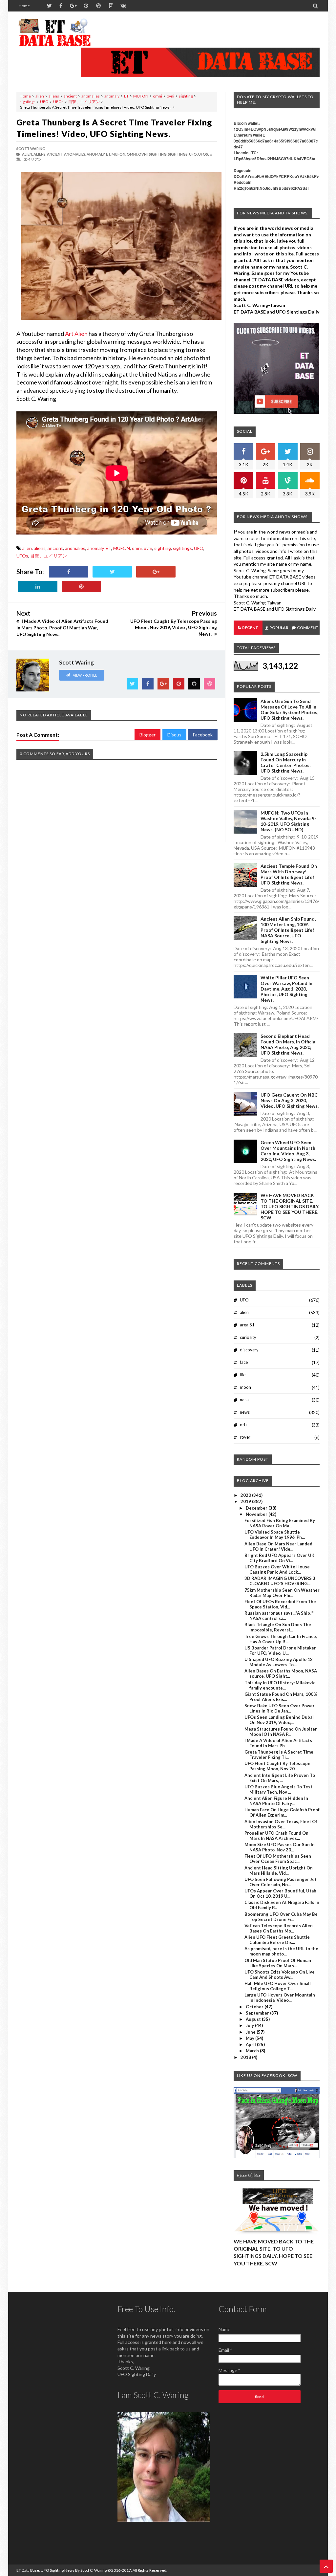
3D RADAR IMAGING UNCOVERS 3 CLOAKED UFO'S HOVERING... (280, 1581)
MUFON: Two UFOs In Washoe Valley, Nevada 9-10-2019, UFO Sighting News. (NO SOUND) (288, 821)
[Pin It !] (81, 587)
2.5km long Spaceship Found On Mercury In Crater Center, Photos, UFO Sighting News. (285, 762)
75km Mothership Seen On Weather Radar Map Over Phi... (282, 1593)
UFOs (58, 102)
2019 (246, 1501)
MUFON (141, 96)
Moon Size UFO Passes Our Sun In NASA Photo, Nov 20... (280, 1847)
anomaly (112, 96)
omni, (132, 154)
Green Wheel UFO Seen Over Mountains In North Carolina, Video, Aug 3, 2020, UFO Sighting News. (288, 1151)
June (251, 2032)
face (244, 1362)
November (257, 1514)
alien (40, 96)
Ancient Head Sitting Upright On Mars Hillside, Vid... (279, 1870)
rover (245, 1437)
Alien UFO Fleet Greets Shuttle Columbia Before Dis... (277, 1940)
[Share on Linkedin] (38, 587)
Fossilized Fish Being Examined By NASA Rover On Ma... (280, 1523)
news (245, 1412)
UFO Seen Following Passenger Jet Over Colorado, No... (281, 1882)
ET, (108, 154)
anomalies (91, 96)
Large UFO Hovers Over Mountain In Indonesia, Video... (280, 1997)
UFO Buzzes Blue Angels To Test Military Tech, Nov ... (278, 1789)
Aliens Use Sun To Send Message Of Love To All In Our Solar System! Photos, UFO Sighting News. (289, 709)
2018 (246, 2057)
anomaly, (96, 154)
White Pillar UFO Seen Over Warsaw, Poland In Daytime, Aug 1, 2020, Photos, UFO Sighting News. (286, 989)
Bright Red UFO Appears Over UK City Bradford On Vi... (279, 1558)
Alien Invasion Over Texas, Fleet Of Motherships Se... (281, 1824)
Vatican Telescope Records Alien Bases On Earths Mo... (279, 1928)
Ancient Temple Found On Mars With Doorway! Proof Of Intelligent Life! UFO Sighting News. (289, 874)
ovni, (143, 154)
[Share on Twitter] (112, 572)
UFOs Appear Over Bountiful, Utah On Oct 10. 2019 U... (280, 1893)
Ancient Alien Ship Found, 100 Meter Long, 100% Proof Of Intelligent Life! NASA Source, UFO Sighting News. (288, 930)
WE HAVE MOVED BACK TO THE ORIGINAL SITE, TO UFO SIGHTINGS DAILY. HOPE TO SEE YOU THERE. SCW (290, 1206)
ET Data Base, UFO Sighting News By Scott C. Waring (62, 2570)
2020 (246, 1495)
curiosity (248, 1337)
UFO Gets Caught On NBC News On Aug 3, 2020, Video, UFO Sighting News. (290, 1100)
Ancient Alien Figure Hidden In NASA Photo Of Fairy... (276, 1801)
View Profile (85, 675)
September (258, 2013)
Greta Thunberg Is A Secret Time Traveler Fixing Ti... (279, 1755)
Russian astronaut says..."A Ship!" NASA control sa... (279, 1616)
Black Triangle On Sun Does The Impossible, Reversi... (278, 1627)
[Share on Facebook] (69, 572)
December (257, 1508)
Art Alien (76, 334)
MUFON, (119, 154)
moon (245, 1387)
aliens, (40, 154)
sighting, (158, 154)
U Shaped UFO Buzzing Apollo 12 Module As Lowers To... (279, 1662)
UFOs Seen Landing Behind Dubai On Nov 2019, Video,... (279, 1720)
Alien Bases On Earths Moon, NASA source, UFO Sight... (281, 1673)
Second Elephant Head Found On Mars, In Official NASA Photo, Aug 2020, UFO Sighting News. (289, 1044)
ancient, (55, 154)
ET (126, 96)
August (254, 2019)
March (253, 2051)
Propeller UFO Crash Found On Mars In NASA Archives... (276, 1836)
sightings (28, 102)
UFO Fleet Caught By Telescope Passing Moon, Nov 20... (277, 1766)
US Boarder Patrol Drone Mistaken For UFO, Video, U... (281, 1650)
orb (243, 1425)
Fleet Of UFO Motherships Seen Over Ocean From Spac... (278, 1859)
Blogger (147, 735)
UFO (44, 102)
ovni (170, 96)
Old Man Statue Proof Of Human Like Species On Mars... (278, 1963)
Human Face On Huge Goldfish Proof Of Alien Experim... (282, 1812)
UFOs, (203, 154)
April (251, 2044)
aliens (54, 96)
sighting (186, 96)
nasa (244, 1400)
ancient (70, 96)
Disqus (174, 735)
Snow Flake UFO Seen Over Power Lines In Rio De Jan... (280, 1708)
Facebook (203, 735)
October (255, 2007)
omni (157, 96)
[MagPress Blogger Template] (55, 33)
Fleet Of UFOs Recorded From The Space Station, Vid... (280, 1604)
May (251, 2038)
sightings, (178, 154)
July (250, 2025)
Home (24, 6)
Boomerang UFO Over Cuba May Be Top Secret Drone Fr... (281, 1917)
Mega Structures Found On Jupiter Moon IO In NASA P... (281, 1732)
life (243, 1375)
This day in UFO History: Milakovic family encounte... (280, 1685)
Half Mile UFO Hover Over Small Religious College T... (278, 1986)
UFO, (193, 154)
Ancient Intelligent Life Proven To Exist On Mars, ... (280, 1778)
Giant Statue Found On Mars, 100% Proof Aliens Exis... (281, 1697)
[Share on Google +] (156, 572)
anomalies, (75, 154)
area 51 (247, 1325)
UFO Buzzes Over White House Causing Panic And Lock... (277, 1569)
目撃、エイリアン (84, 102)
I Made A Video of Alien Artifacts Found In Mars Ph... (278, 1743)
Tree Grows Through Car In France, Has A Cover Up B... (281, 1639)
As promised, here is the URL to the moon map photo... (281, 1951)
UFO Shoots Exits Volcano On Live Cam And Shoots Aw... (280, 1975)
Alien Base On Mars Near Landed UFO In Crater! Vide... (278, 1546)
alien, (27, 154)
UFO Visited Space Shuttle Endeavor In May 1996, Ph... (275, 1535)
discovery (249, 1350)
